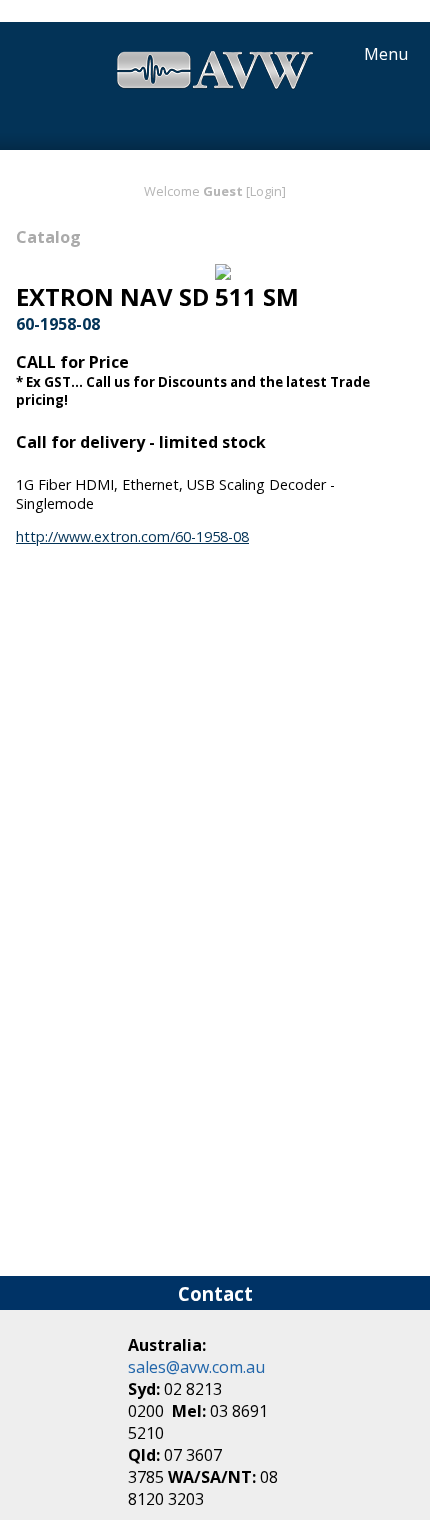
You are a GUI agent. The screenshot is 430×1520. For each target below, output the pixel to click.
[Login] (266, 191)
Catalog (48, 237)
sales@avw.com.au (196, 1367)
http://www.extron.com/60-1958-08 (132, 536)
